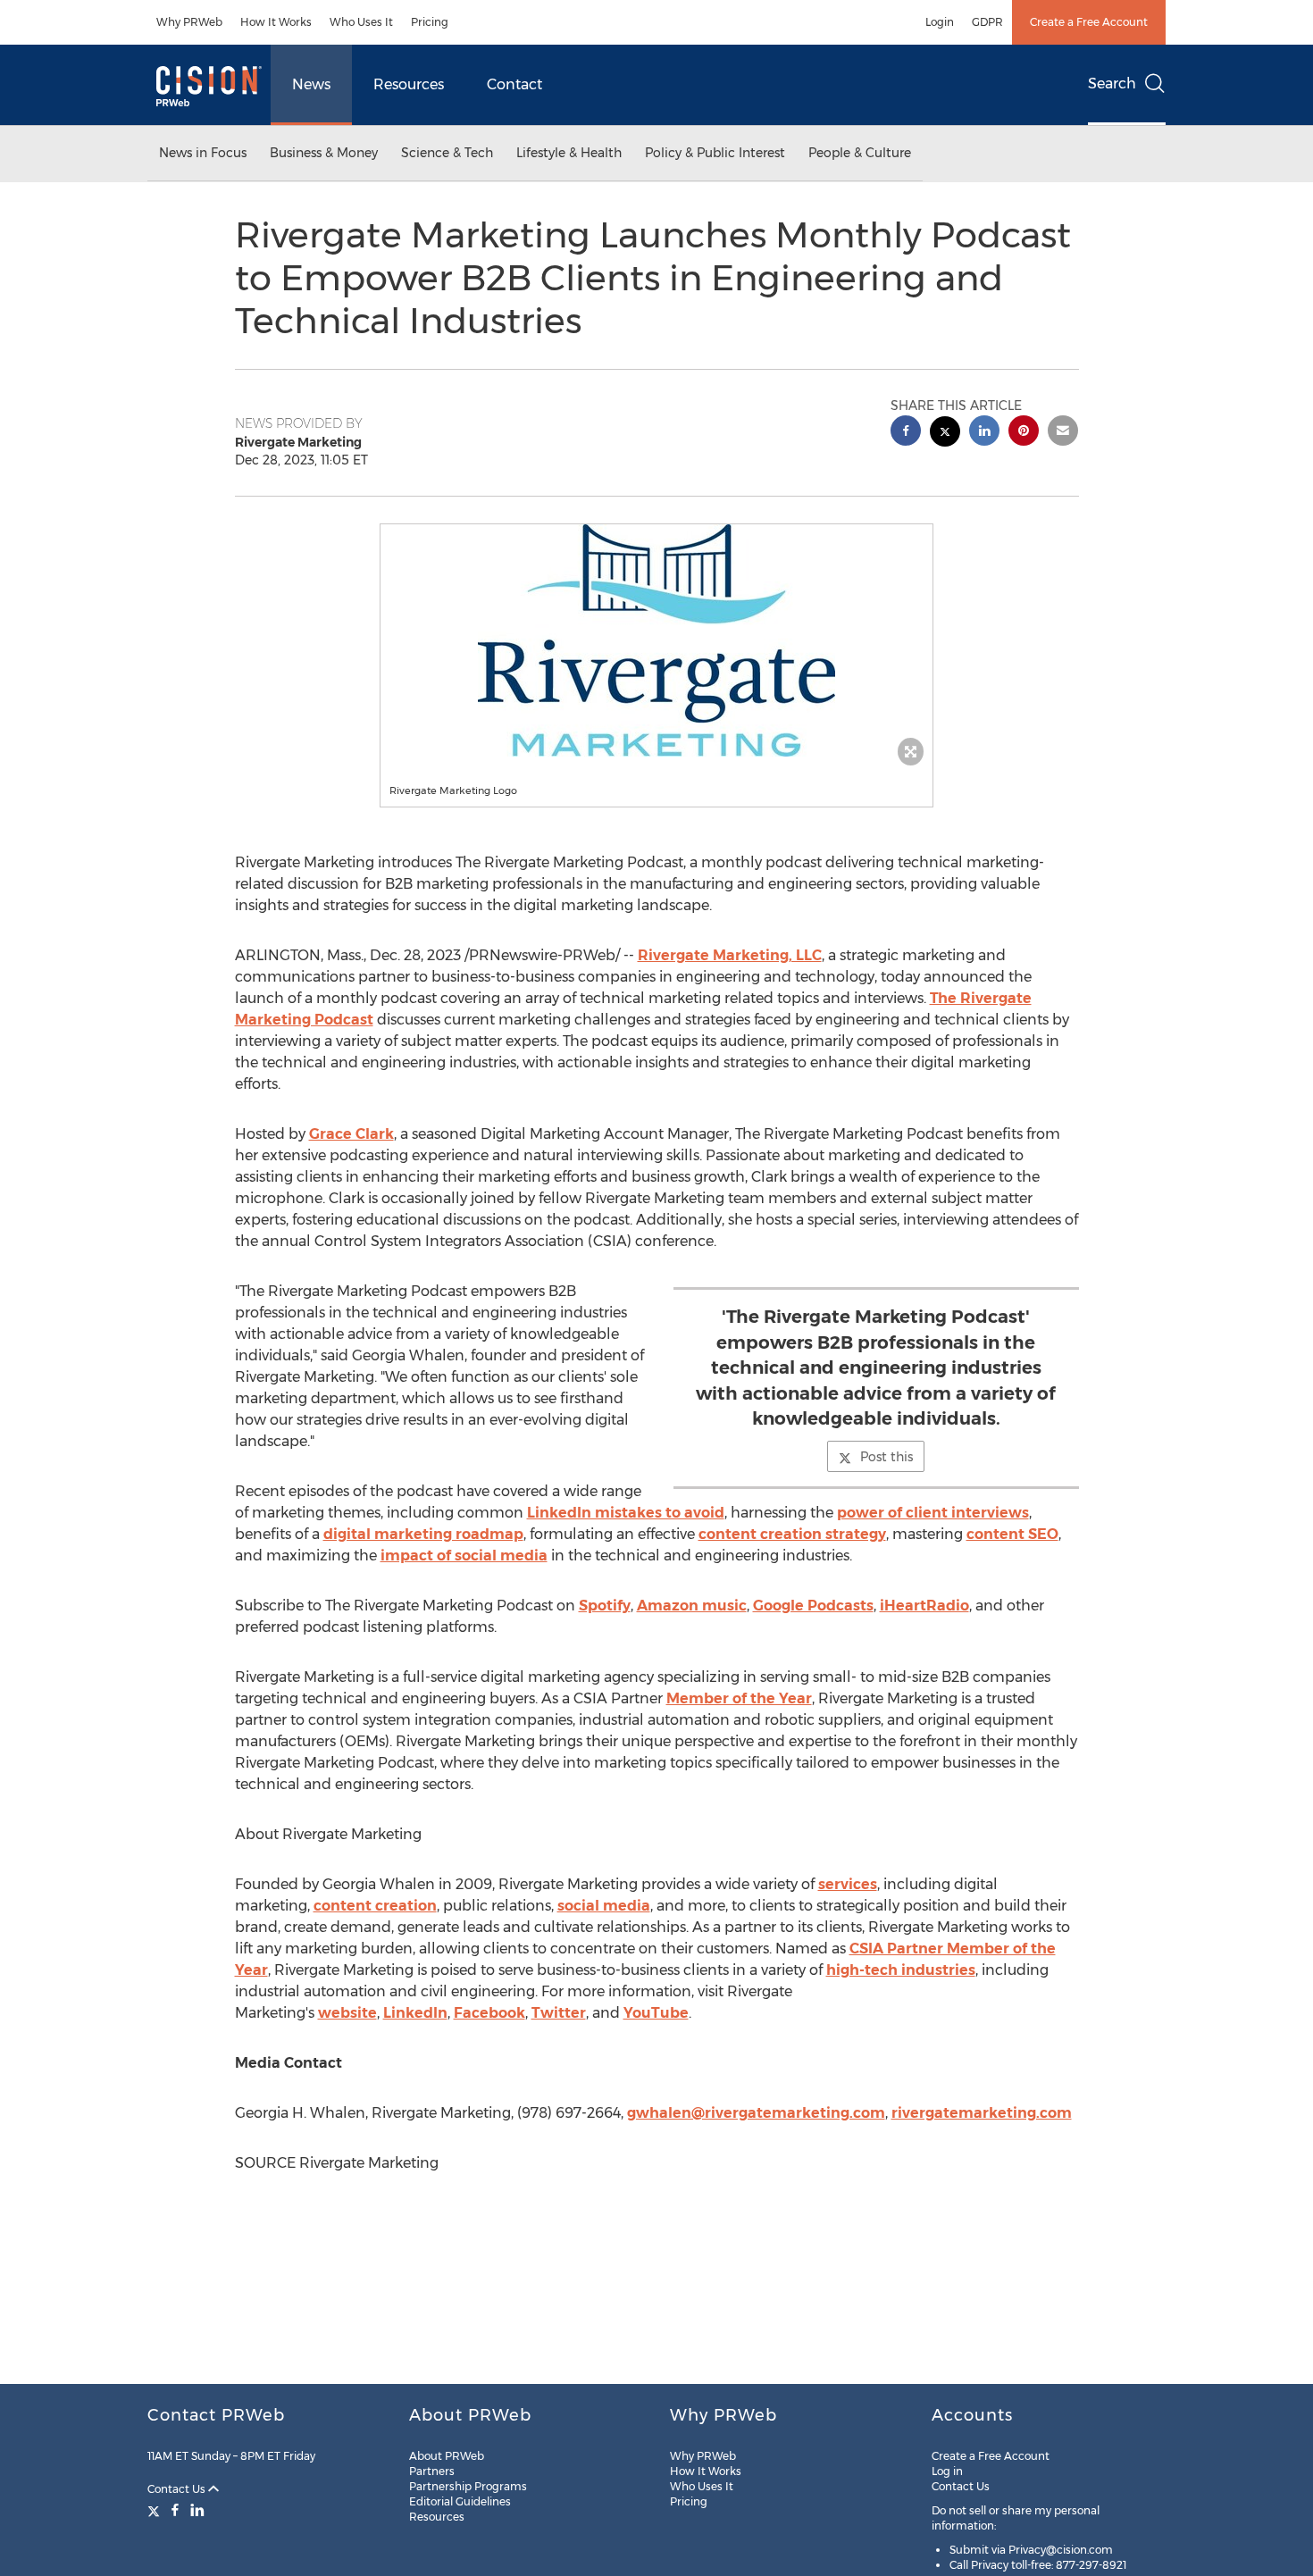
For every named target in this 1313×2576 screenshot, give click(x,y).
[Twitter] (156, 2510)
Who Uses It (361, 22)
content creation (375, 1906)
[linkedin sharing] (984, 433)
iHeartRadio (924, 1606)
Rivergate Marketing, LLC (730, 955)
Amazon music (692, 1606)
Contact (514, 84)
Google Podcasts (813, 1606)
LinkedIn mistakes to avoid (626, 1513)
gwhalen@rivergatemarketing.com (756, 2113)
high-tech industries (901, 1970)
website (347, 2013)
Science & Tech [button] (447, 153)
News (311, 84)
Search (1112, 84)
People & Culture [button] (860, 153)
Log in (947, 2471)
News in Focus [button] (203, 153)
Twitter (559, 2013)
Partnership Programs (468, 2486)
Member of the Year (739, 1698)
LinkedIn (415, 2013)
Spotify (605, 1606)
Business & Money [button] (324, 153)
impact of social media (464, 1556)
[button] (656, 640)
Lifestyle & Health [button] (569, 153)
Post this (886, 1457)
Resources (409, 84)
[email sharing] (1063, 433)
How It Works (276, 22)
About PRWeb (447, 2456)
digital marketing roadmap (423, 1534)
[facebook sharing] (906, 433)
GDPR (987, 22)
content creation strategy (792, 1534)
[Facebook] (175, 2510)
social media (604, 1906)
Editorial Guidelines (460, 2501)
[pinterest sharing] (1024, 433)
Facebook (489, 2013)
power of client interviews (933, 1513)
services (848, 1884)
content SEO (1012, 1534)
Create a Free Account (1089, 22)
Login (940, 22)
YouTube (656, 2013)
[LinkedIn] (197, 2510)
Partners (432, 2471)
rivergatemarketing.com (982, 2113)
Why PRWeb (189, 22)
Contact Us (178, 2489)
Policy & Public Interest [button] (715, 153)
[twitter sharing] (945, 434)
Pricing (430, 22)
